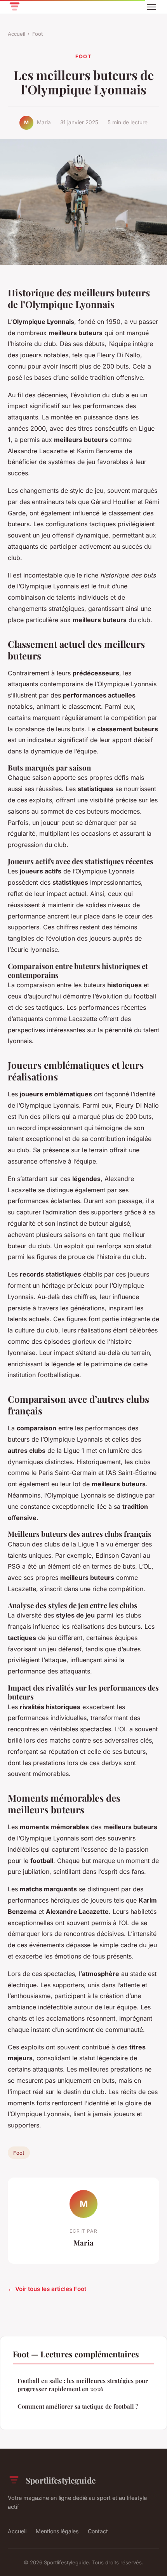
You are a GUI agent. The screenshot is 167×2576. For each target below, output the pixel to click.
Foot (37, 34)
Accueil (17, 34)
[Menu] (151, 7)
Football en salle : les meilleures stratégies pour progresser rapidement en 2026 (83, 2385)
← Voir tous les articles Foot (47, 2289)
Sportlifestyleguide (61, 2480)
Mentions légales (57, 2531)
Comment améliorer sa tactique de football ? (78, 2406)
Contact (98, 2531)
